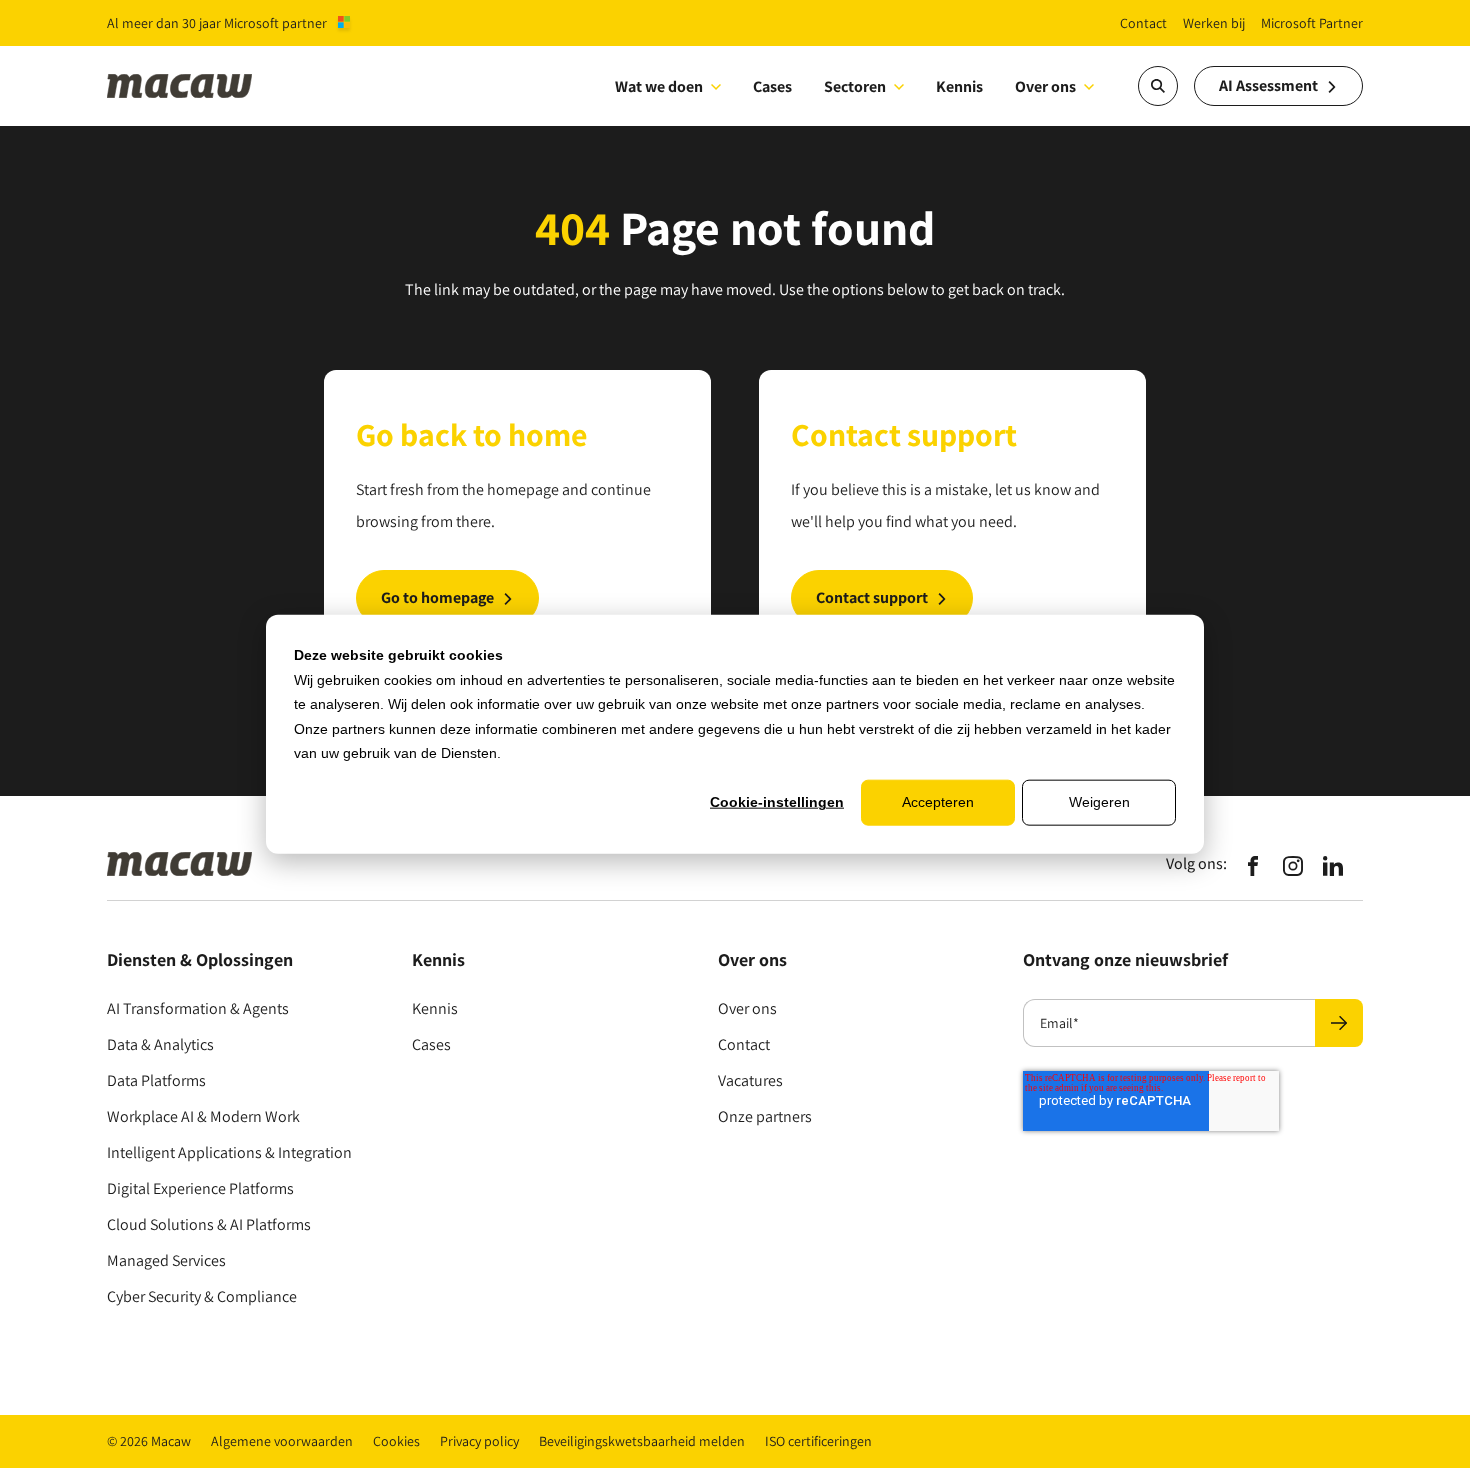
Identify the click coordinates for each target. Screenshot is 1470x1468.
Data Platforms (156, 1080)
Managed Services (166, 1260)
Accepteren (938, 802)
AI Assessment (1268, 85)
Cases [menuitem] (772, 86)
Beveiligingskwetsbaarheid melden (642, 1441)
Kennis (435, 1008)
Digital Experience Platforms (200, 1188)
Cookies (396, 1441)
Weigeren (1099, 802)
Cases (431, 1044)
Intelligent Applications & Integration (229, 1152)
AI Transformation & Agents (198, 1008)
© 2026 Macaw (149, 1441)
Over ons (1045, 86)
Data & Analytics (160, 1044)
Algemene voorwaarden (282, 1441)
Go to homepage (437, 597)
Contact (744, 1044)
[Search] (1158, 86)
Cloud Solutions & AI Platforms (209, 1224)
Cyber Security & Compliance (202, 1296)
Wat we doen (659, 86)
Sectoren (855, 86)
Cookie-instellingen (777, 802)
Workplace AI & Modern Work (203, 1116)
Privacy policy (479, 1441)
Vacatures (750, 1080)
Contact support (872, 597)
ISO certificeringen (818, 1441)
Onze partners (765, 1116)
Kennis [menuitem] (959, 86)
